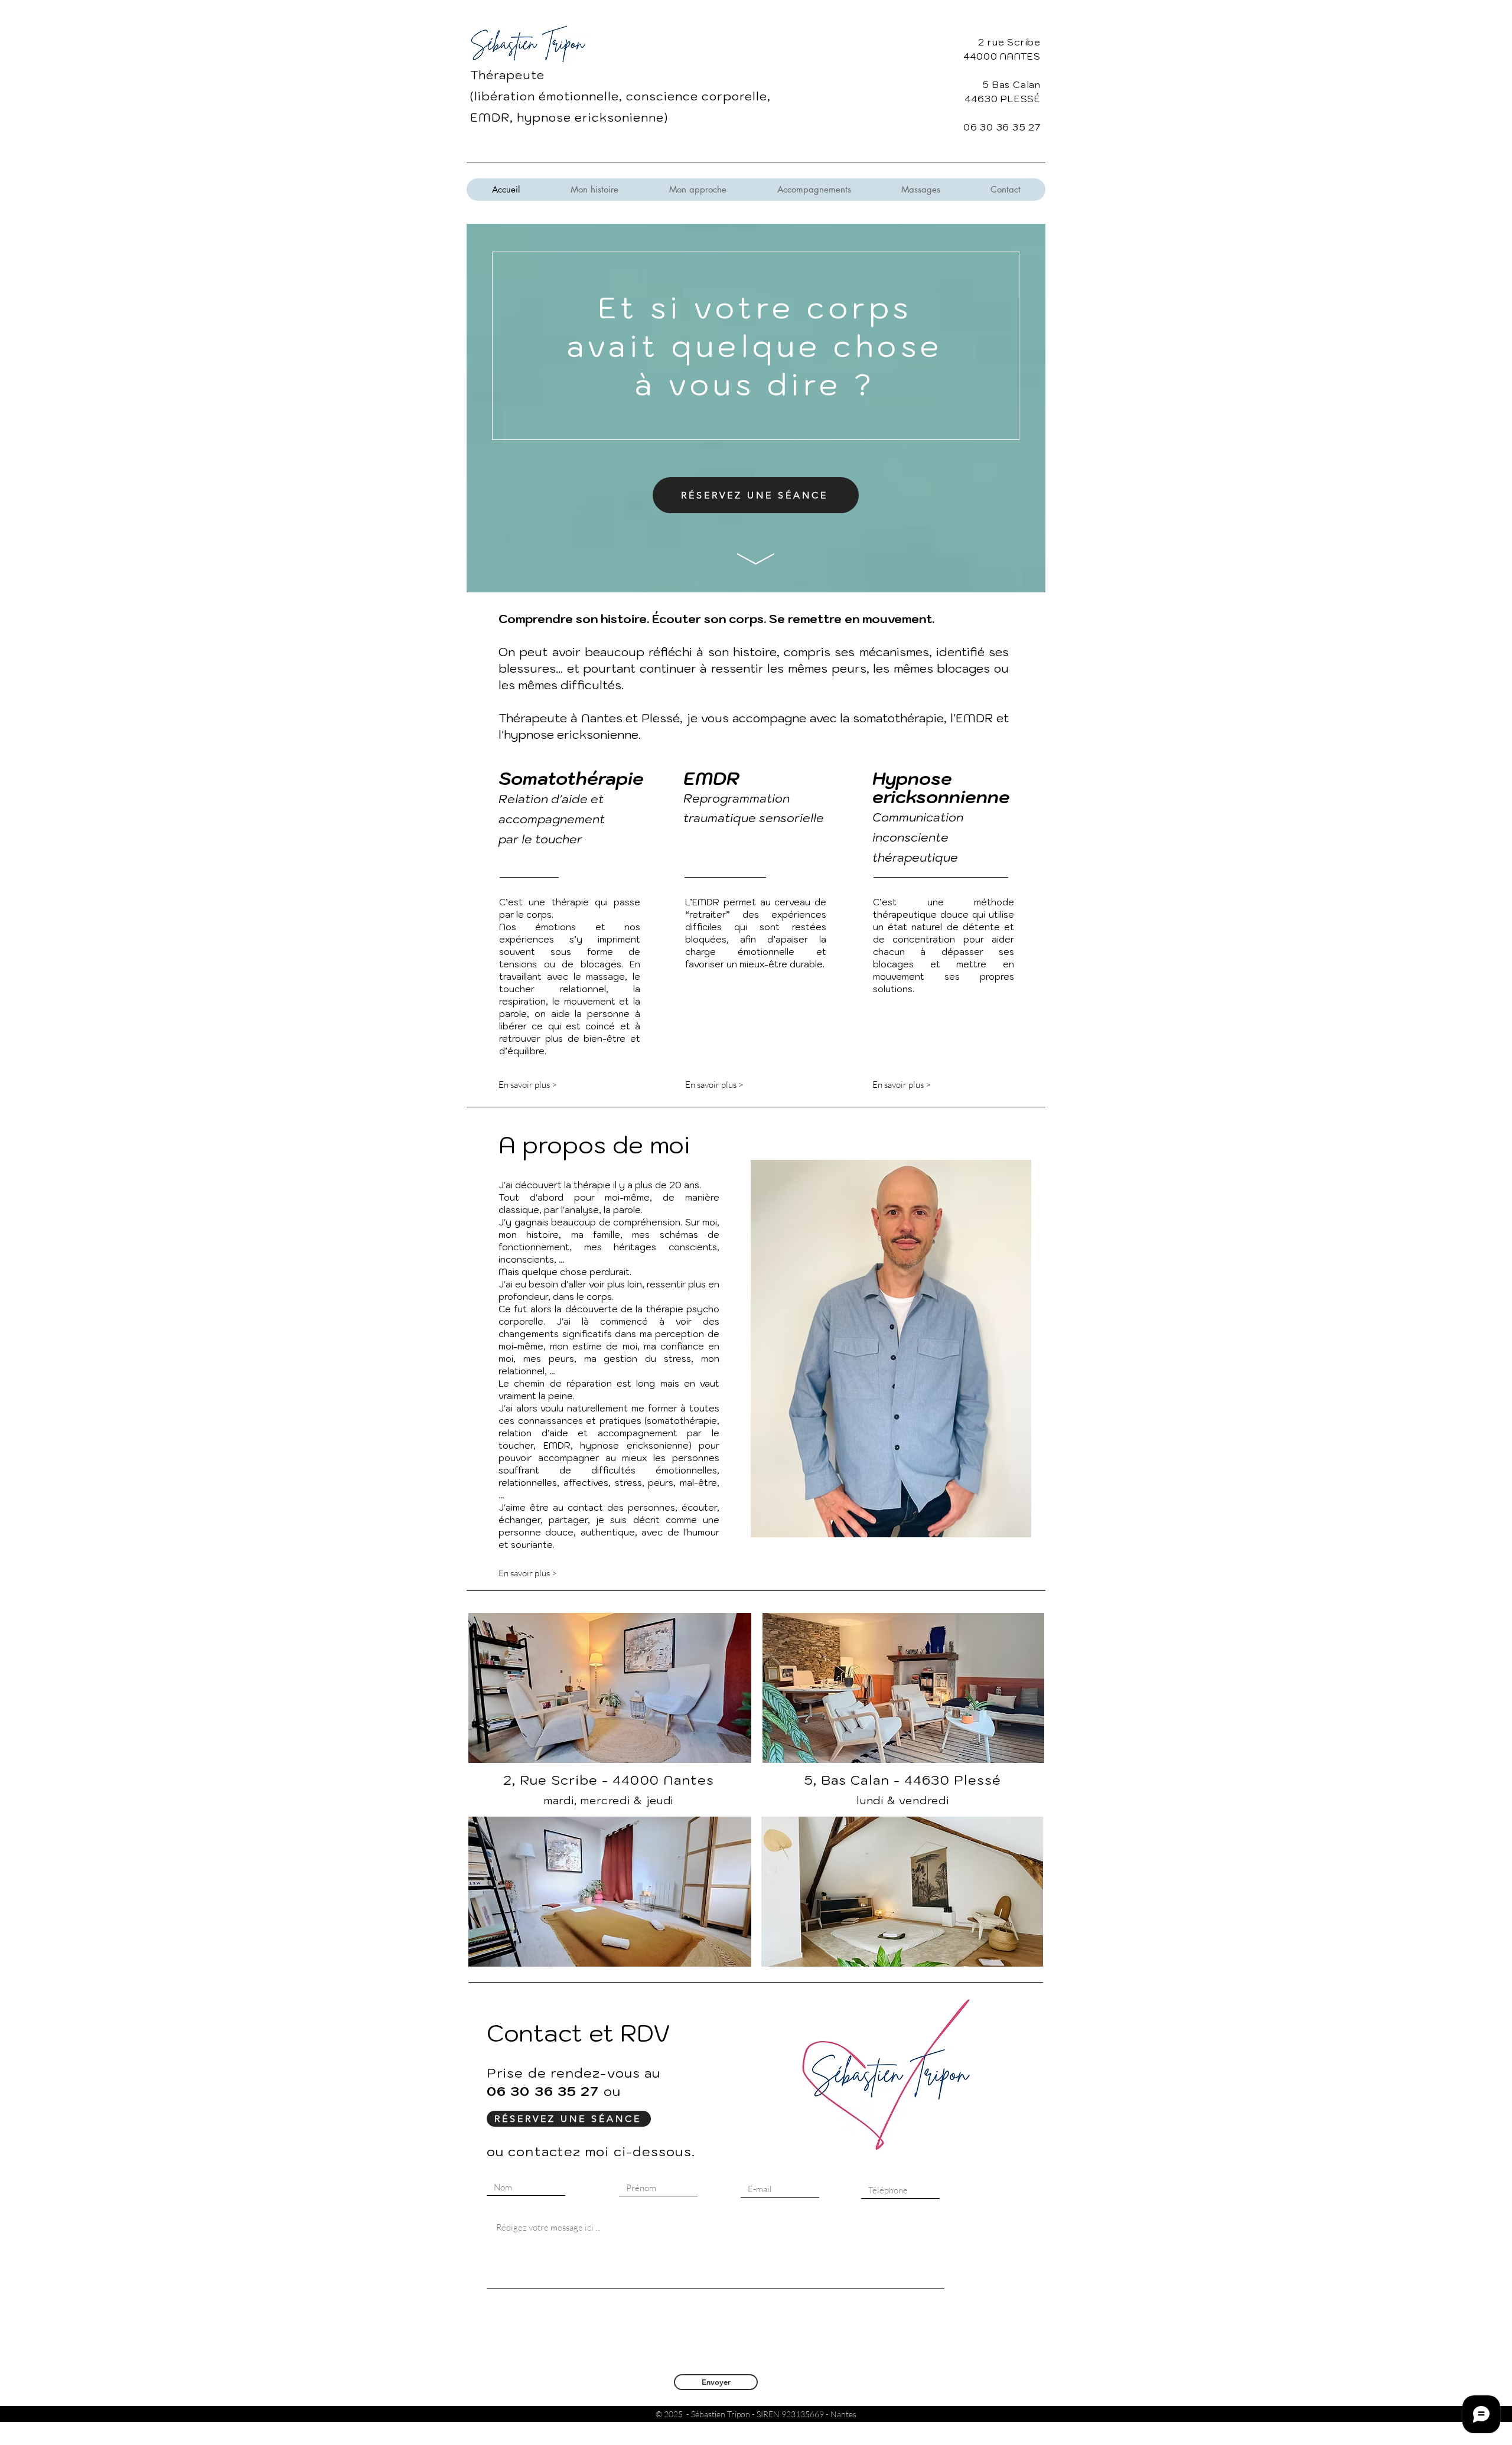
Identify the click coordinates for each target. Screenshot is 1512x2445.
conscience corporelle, (698, 96)
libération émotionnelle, (550, 96)
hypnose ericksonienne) (592, 118)
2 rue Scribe (1009, 42)
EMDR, (493, 118)
